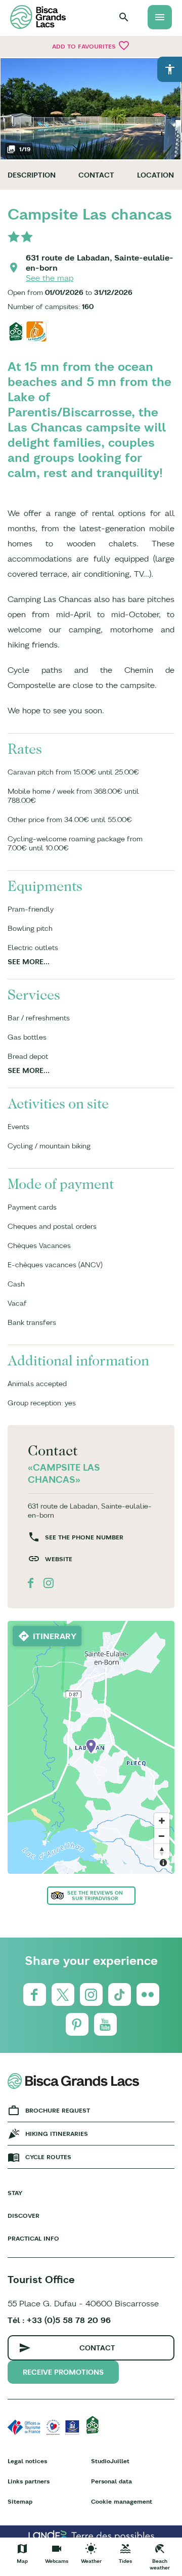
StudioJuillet (110, 2461)
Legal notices (27, 2461)
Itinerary (55, 1636)
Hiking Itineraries (57, 2134)
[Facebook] (35, 1994)
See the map (50, 278)
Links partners (29, 2481)
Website (59, 1559)
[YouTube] (105, 2024)
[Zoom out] (162, 1836)
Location (155, 175)
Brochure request (58, 2110)
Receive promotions (63, 2372)
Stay (15, 2193)
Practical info (33, 2238)
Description (32, 175)
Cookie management (122, 2501)
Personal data (111, 2481)
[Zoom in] (162, 1821)
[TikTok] (120, 1994)
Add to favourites (91, 46)
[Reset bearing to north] (162, 1851)
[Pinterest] (77, 2024)
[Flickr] (148, 1994)
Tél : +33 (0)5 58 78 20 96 (59, 2320)
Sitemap (20, 2501)
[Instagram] (91, 1994)
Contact (96, 175)
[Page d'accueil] (38, 17)
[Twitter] (63, 1994)
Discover (24, 2216)
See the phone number (84, 1537)
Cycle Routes (48, 2157)
